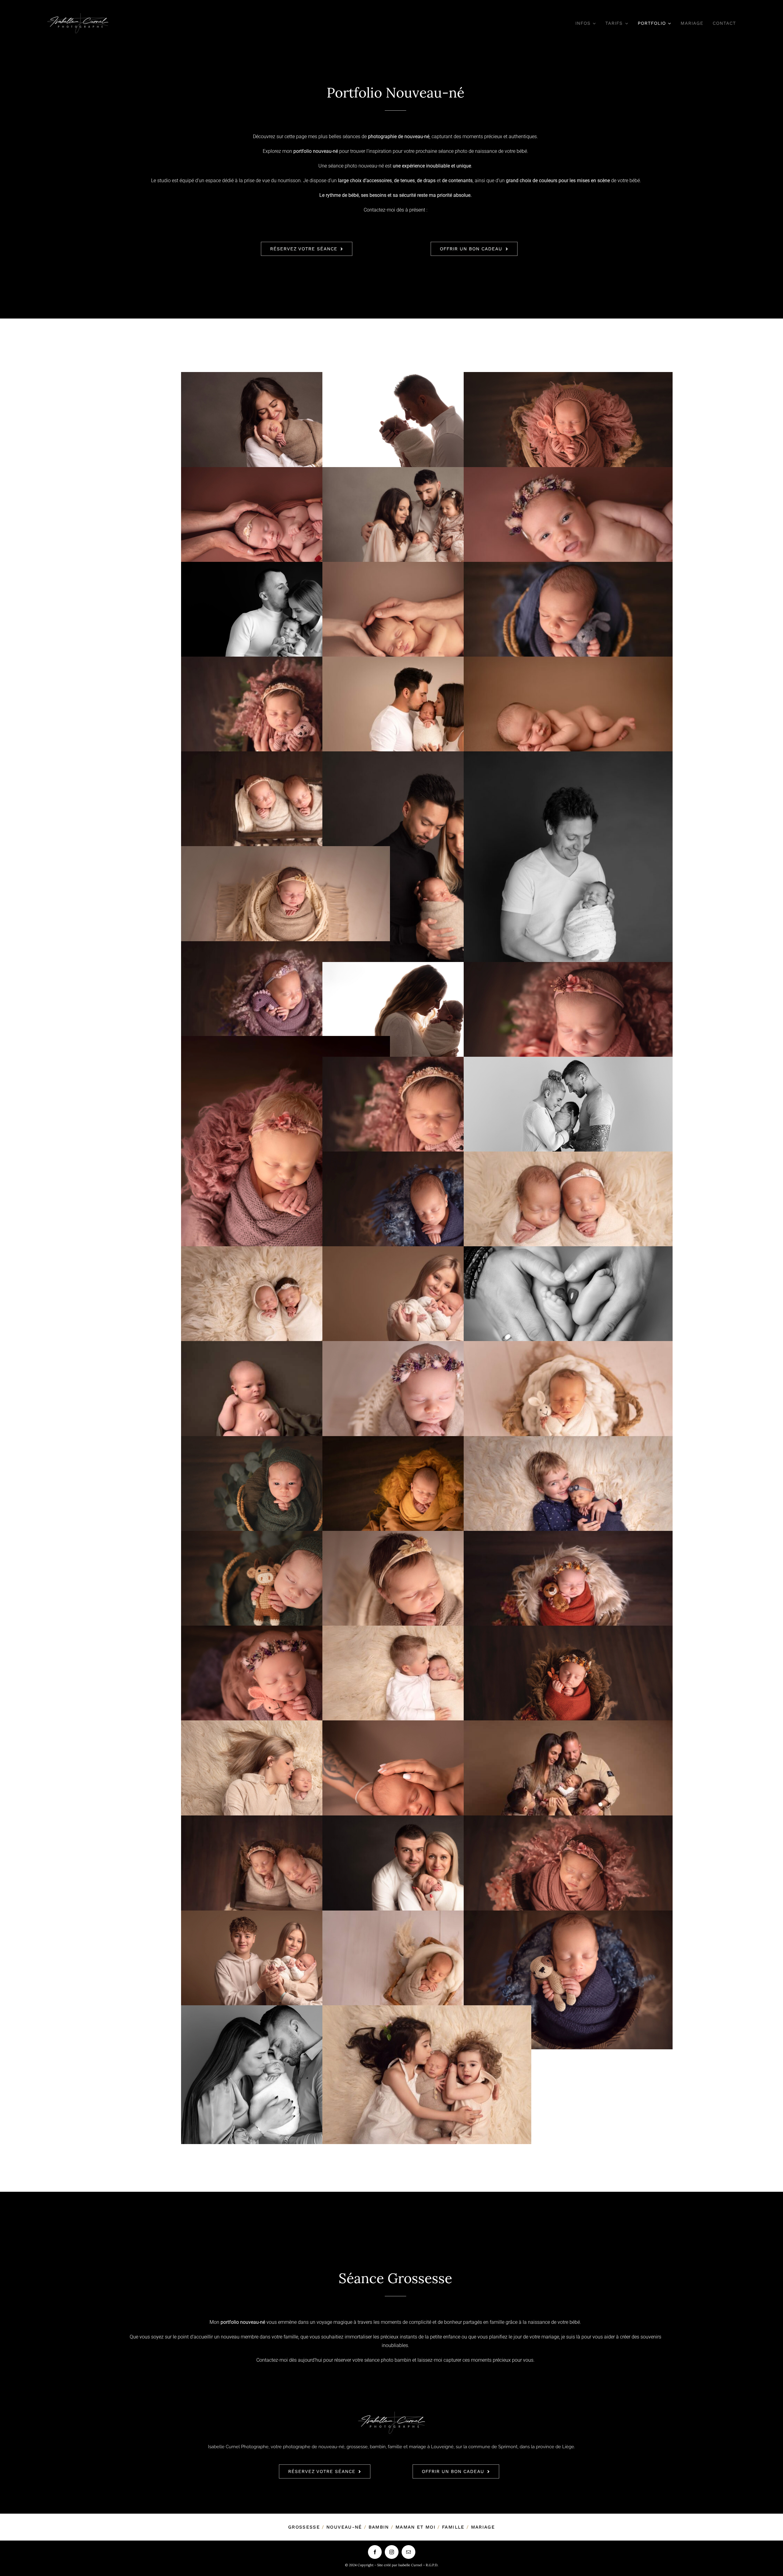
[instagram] (392, 2552)
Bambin (379, 2527)
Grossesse (304, 2527)
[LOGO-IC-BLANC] (78, 15)
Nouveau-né (344, 2527)
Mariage (483, 2527)
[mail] (408, 2552)
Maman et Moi (416, 2527)
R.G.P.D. (432, 2565)
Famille (453, 2527)
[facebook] (375, 2552)
